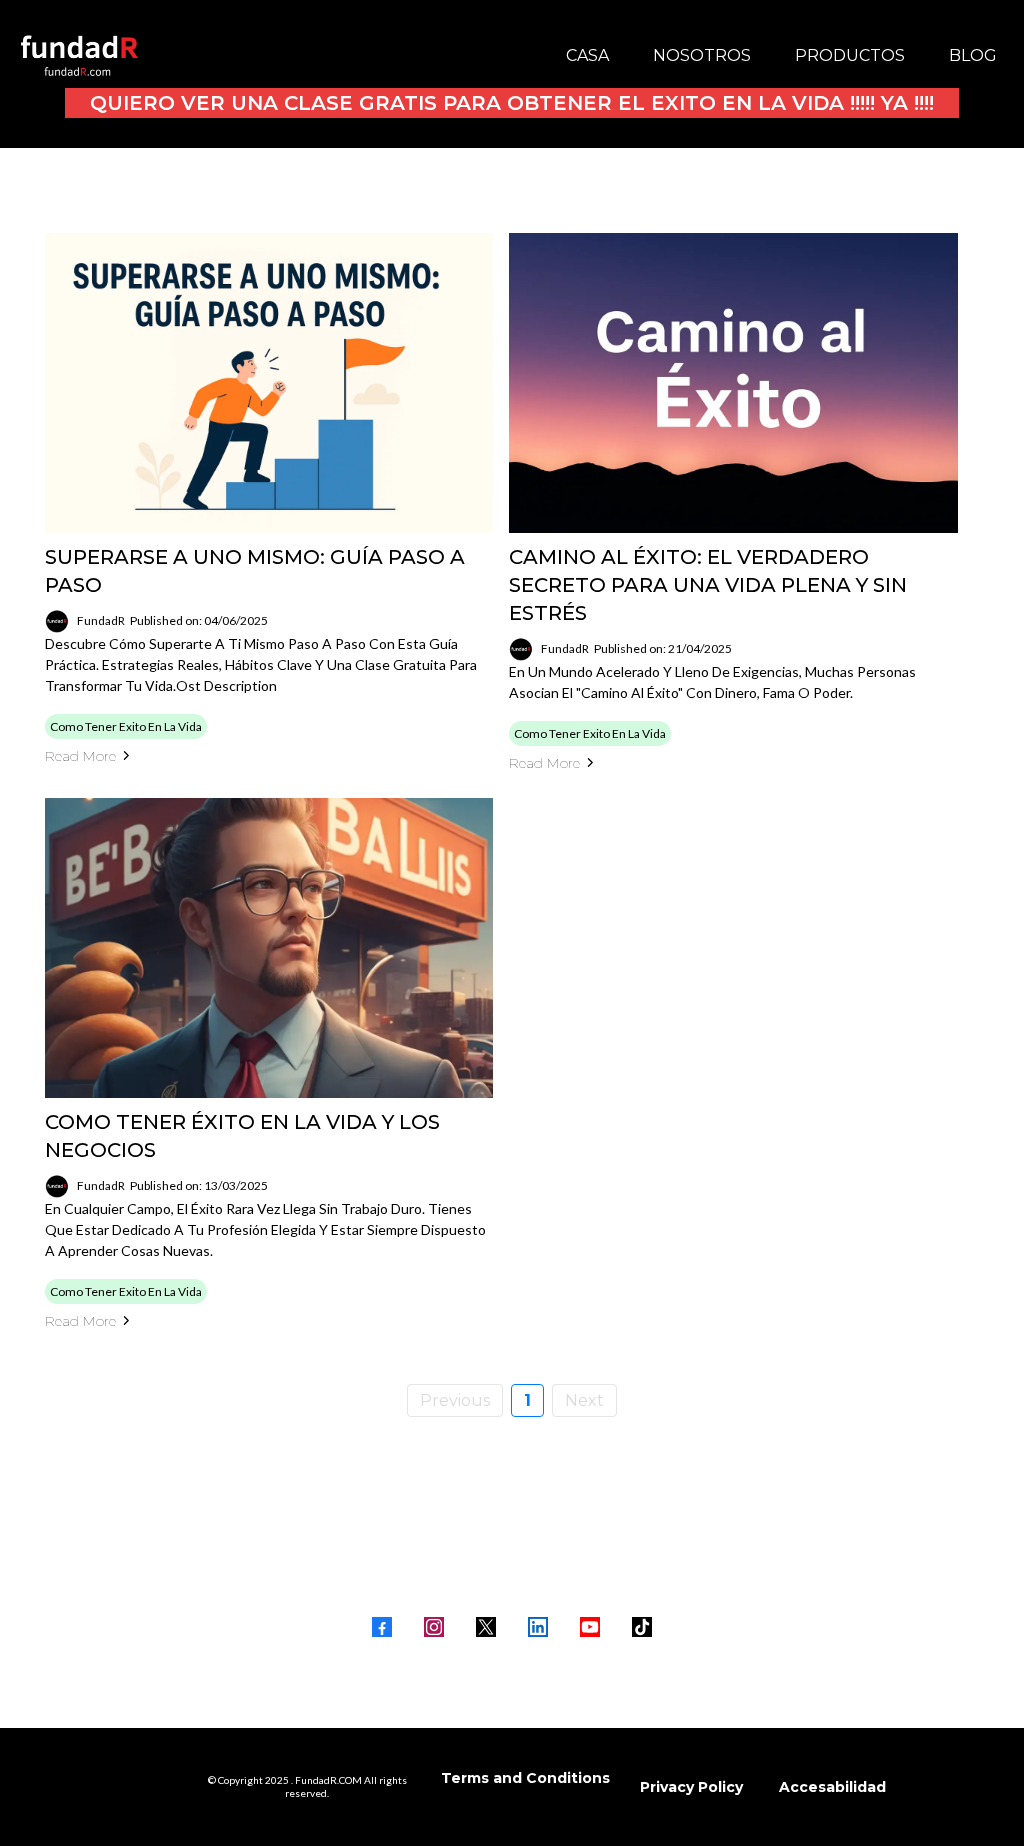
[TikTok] (642, 1627)
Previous (455, 1400)
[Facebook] (382, 1627)
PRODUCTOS (850, 55)
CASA (587, 55)
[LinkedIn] (538, 1627)
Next (584, 1400)
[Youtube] (590, 1627)
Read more (80, 756)
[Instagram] (434, 1627)
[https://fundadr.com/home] (80, 56)
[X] (486, 1627)
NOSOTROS (702, 55)
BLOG (973, 55)
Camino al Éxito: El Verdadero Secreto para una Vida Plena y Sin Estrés (708, 585)
